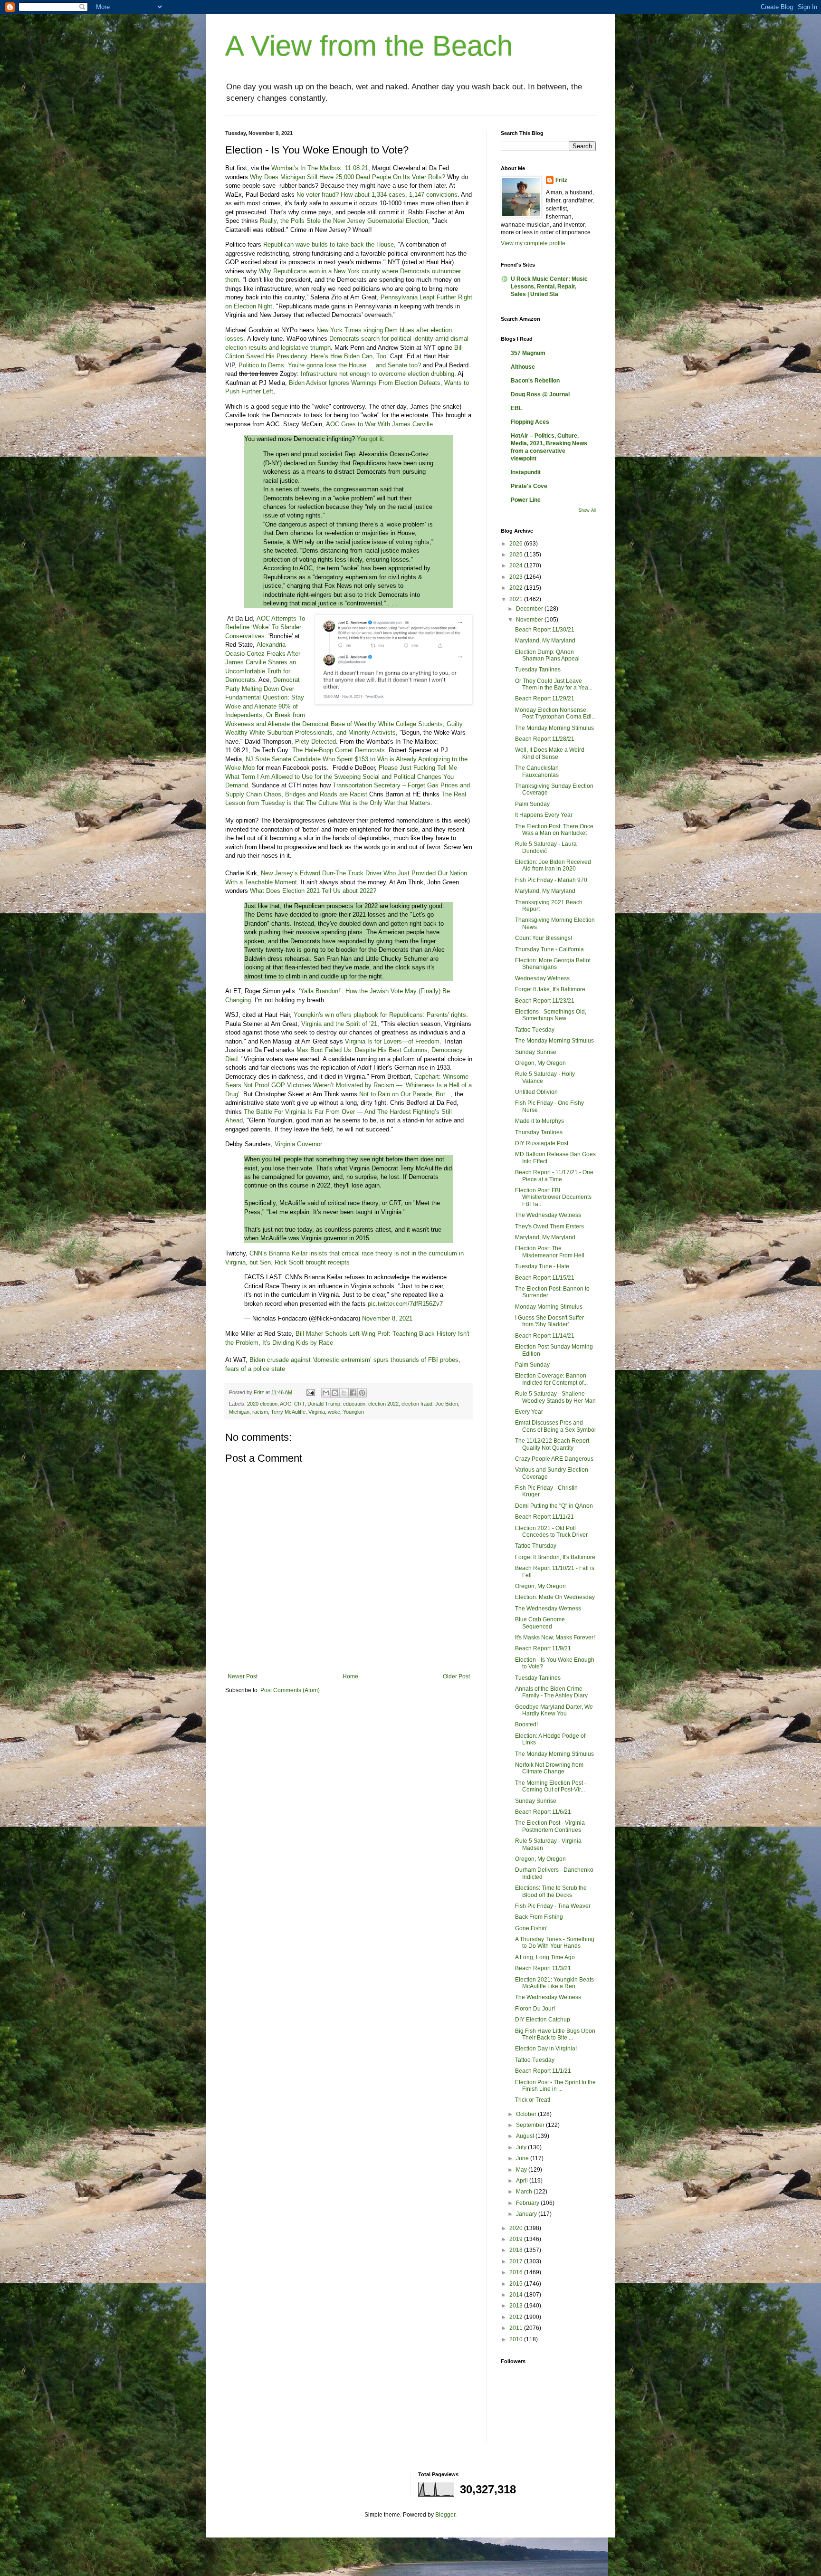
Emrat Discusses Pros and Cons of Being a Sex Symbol (555, 1426)
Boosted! (526, 1724)
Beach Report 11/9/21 (543, 1648)
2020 (517, 2228)
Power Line (526, 500)
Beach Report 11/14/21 (545, 1336)
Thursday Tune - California (549, 949)
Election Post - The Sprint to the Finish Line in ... (555, 2086)
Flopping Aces (530, 422)
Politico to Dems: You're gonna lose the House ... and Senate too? (330, 365)
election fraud (417, 1404)
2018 (517, 2250)
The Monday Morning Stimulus (554, 728)
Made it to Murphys (539, 1121)
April (523, 2181)
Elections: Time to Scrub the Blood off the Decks (551, 1891)
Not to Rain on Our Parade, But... (405, 1094)
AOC (286, 1404)
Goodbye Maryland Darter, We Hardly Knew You (554, 1710)
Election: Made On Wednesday (555, 1597)
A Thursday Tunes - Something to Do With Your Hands (555, 1943)
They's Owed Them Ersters (549, 1226)
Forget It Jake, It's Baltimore (550, 989)
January (527, 2214)
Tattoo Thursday (536, 1546)
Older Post (456, 1676)
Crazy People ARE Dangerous (554, 1459)
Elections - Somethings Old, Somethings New (551, 1015)
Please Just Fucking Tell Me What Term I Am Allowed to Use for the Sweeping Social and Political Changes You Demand (341, 776)
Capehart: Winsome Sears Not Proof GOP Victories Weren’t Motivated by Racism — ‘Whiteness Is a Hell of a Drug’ (348, 1085)
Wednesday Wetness (542, 978)
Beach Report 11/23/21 (545, 1001)
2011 (517, 2328)
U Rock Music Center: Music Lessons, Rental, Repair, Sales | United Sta (549, 287)
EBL (516, 408)
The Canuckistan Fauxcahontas (537, 771)
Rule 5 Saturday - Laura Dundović (546, 847)
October (527, 2114)
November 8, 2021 (387, 1318)
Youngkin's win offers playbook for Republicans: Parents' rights (380, 1015)
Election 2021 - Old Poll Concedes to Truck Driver (551, 1532)
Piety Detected (315, 742)
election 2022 (383, 1404)
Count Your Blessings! (544, 938)
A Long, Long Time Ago (545, 1957)
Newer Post (243, 1676)
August (526, 2136)
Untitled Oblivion (536, 1092)
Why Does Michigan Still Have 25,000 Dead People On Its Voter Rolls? (348, 177)
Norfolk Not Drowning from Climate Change (549, 1768)
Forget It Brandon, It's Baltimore (555, 1557)
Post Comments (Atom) (290, 1690)
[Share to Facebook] (353, 1393)
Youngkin (353, 1412)
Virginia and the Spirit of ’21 (339, 1024)
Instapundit (526, 472)
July (522, 2147)
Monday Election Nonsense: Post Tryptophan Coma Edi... (555, 713)
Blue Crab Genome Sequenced (540, 1623)
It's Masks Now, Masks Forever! (555, 1638)
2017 (517, 2261)
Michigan (239, 1412)
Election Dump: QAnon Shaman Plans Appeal (547, 655)
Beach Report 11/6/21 (543, 1812)
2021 (517, 599)
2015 (517, 2284)
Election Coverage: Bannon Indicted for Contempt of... (551, 1379)
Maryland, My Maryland (545, 641)
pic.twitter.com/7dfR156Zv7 (405, 1304)
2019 (517, 2239)
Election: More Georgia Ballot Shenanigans (553, 964)
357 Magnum (528, 353)
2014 (517, 2295)
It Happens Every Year (544, 815)
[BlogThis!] (335, 1393)
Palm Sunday (532, 804)
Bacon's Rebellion (535, 381)
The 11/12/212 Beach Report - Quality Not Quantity (554, 1444)
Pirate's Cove (529, 486)
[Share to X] (344, 1393)
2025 (517, 555)
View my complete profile (533, 243)
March (525, 2192)
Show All (587, 510)
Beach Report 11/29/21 (545, 699)
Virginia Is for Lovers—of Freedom (392, 1041)
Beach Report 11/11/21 (544, 1517)
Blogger (445, 2515)
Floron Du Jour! (535, 2009)
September (531, 2125)
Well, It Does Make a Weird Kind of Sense (550, 753)
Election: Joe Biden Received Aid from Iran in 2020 (553, 865)
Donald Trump (324, 1404)
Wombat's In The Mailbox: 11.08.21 (320, 168)
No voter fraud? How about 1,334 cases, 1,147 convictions (377, 195)
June (523, 2158)
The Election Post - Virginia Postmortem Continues (550, 1826)
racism (260, 1412)
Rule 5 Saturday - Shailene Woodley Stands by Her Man (555, 1397)
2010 (517, 2339)
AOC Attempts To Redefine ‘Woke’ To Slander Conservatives (265, 627)
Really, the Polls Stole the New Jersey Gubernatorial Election (344, 221)
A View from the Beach (369, 46)
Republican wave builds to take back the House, (329, 244)
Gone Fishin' (531, 1928)
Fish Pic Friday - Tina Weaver (553, 1906)
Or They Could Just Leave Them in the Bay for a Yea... (554, 684)
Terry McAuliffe (288, 1412)
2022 (517, 588)
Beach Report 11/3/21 (543, 1968)
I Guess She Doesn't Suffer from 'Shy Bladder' (549, 1321)
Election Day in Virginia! (546, 2049)
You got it (370, 439)
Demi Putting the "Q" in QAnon (554, 1506)
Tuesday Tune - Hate (542, 1266)
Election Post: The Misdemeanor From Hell (550, 1252)
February (528, 2203)
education (354, 1404)
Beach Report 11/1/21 (543, 2071)
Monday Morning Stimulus (549, 1307)
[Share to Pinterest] (362, 1393)
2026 (517, 544)
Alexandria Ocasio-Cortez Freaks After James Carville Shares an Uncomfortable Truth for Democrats (263, 662)
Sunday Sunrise (536, 1052)
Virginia (317, 1412)
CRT (299, 1404)
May (522, 2170)
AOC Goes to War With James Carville (379, 424)
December (530, 609)
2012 (517, 2317)
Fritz (561, 180)
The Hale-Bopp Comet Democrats (339, 750)
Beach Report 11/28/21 (545, 739)
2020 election (262, 1404)
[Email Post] (310, 1392)
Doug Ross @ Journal (540, 394)
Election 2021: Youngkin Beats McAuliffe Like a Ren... (554, 1983)
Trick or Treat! (533, 2100)
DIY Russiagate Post (542, 1143)
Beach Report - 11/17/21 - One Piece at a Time (554, 1176)
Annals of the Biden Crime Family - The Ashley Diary (551, 1692)
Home (350, 1676)
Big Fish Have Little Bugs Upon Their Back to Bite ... (555, 2034)
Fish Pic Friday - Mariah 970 (551, 880)
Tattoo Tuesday (535, 1030)
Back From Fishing (539, 1917)
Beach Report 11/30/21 (545, 630)
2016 (517, 2272)
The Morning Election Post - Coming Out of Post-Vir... (551, 1786)
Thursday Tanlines (539, 1132)
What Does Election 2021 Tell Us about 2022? (313, 891)
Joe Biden (447, 1404)
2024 (517, 565)
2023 (517, 577)
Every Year (529, 1412)
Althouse (523, 367)
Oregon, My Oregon (540, 1063)
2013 (517, 2306)
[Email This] (326, 1393)
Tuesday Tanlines (538, 670)
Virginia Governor (298, 1144)
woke (334, 1412)
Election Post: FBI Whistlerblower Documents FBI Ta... (553, 1197)
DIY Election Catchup (543, 2020)
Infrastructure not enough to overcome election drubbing (377, 374)
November (530, 620)
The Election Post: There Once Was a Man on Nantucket (554, 830)
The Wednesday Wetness (548, 1215)
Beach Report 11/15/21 (545, 1278)
